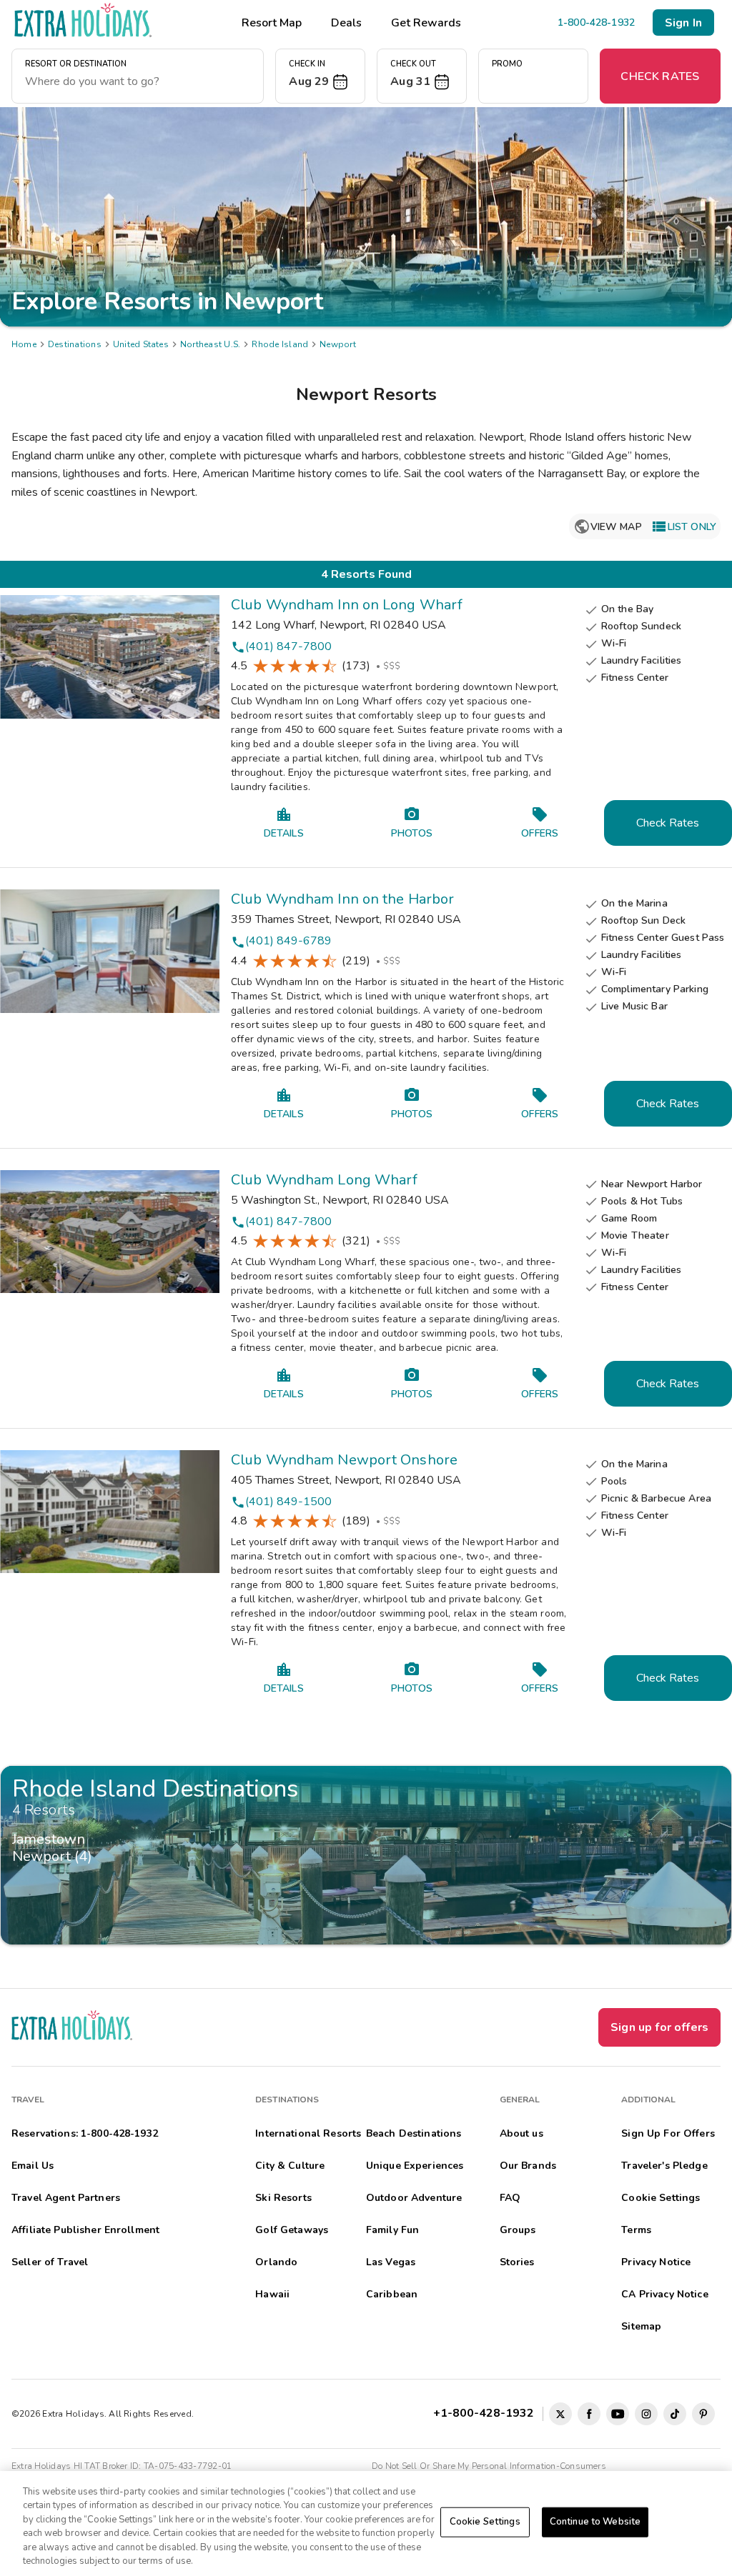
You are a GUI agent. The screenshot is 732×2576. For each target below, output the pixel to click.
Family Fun (392, 2230)
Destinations (75, 344)
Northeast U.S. (210, 344)
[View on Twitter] (560, 2414)
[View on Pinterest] (703, 2414)
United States (141, 344)
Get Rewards (426, 23)
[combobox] (138, 81)
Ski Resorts (283, 2198)
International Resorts (308, 2133)
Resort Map (272, 23)
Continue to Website (595, 2522)
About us (521, 2133)
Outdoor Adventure (414, 2198)
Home (24, 344)
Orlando (276, 2262)
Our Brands (528, 2166)
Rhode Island (280, 344)
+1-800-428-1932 (486, 2413)
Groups (518, 2230)
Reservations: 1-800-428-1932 (85, 2133)
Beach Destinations (414, 2133)
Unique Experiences (415, 2166)
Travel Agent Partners (66, 2198)
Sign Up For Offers (668, 2133)
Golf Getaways (292, 2230)
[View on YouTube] (618, 2414)
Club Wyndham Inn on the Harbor (342, 899)
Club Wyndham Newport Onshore (344, 1460)
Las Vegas (391, 2262)
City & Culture (290, 2166)
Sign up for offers (659, 2027)
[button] (320, 76)
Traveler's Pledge (664, 2166)
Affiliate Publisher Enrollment (85, 2230)
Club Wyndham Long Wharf (324, 1180)
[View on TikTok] (675, 2414)
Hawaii (272, 2294)
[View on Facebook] (589, 2414)
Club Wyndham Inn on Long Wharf (347, 605)
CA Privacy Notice (664, 2294)
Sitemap (641, 2326)
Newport (338, 344)
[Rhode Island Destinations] (366, 1855)
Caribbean (392, 2294)
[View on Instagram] (646, 2414)
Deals (346, 23)
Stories (517, 2262)
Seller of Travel (50, 2262)
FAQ (510, 2198)
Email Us (33, 2166)
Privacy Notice (656, 2262)
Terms (636, 2230)
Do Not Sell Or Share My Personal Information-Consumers (489, 2466)
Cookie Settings (485, 2522)
